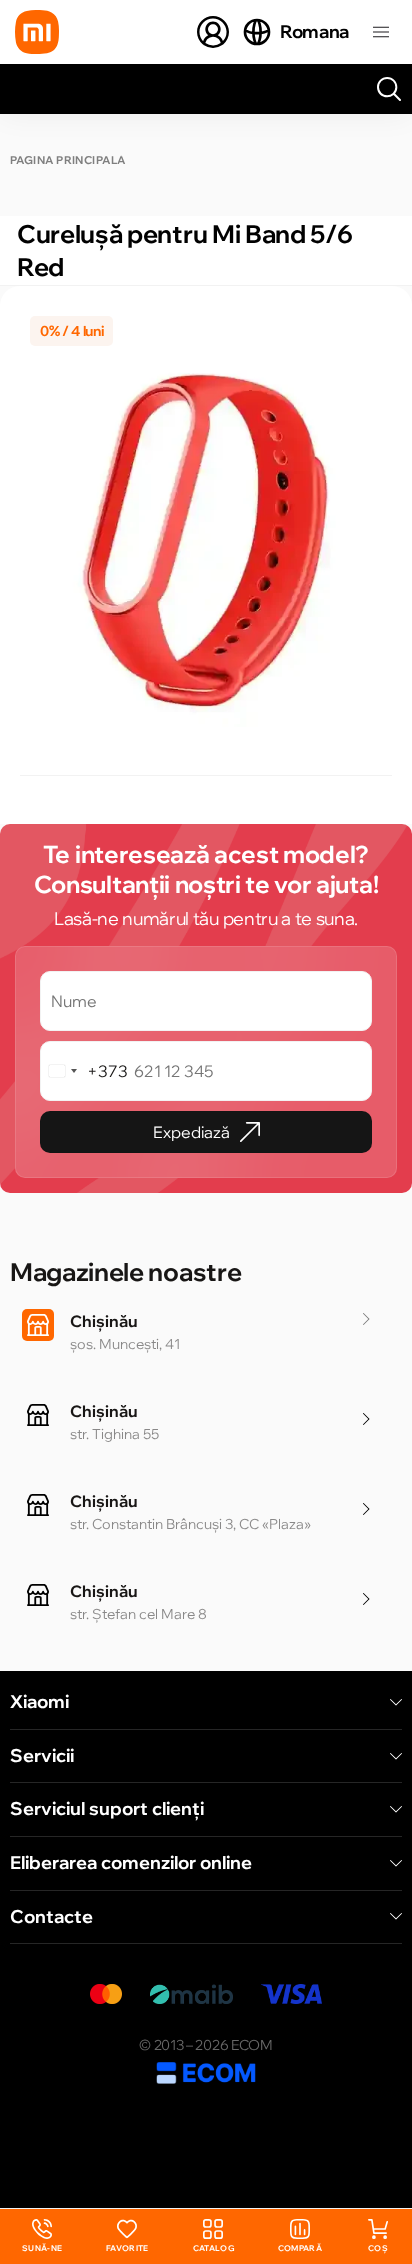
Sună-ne (42, 2236)
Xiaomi (39, 1702)
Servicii (42, 1756)
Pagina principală (67, 160)
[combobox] (84, 1071)
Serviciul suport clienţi (107, 1809)
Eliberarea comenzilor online (131, 1863)
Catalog (213, 2248)
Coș (378, 2248)
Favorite (127, 2248)
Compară (300, 2248)
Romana (314, 31)
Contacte (51, 1917)
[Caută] (389, 89)
